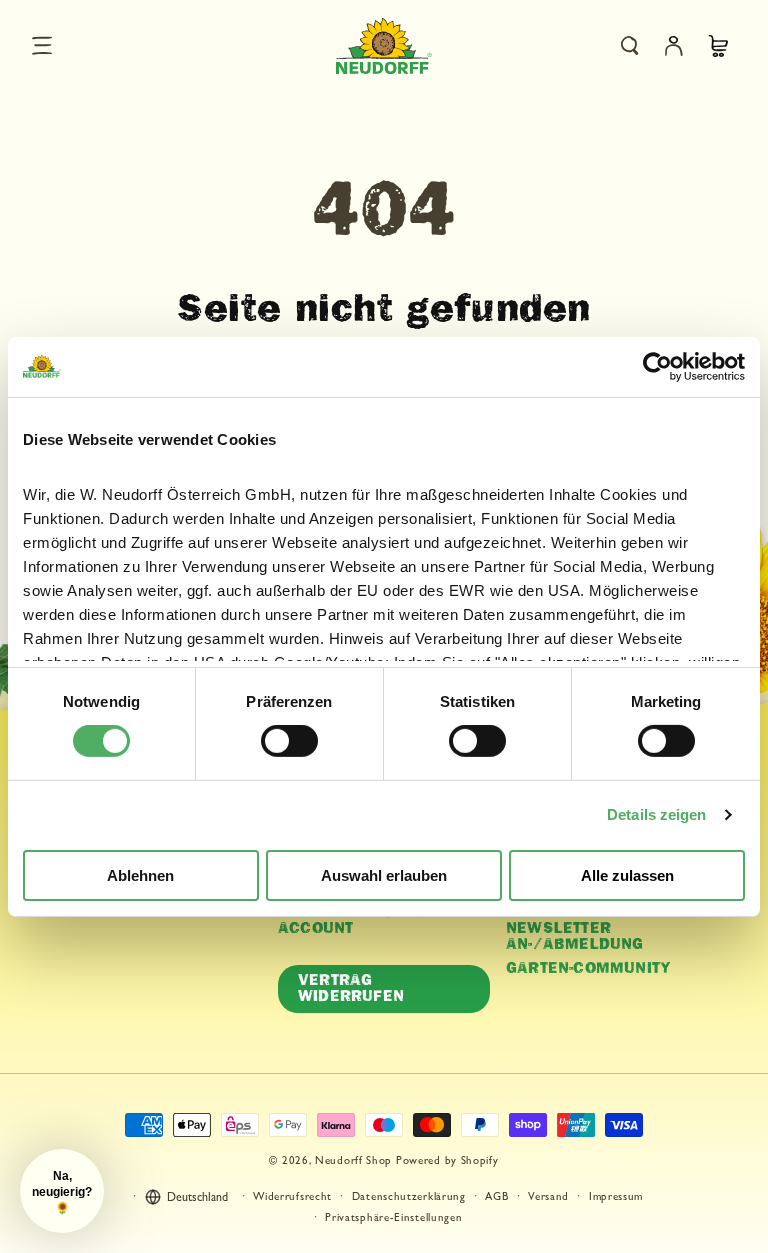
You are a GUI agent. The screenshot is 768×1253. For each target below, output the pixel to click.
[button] (42, 46)
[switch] (289, 741)
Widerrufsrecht (292, 1197)
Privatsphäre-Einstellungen (393, 1218)
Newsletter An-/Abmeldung (575, 937)
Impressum (616, 1197)
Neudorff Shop (353, 1161)
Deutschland (197, 1199)
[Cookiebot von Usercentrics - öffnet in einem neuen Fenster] (657, 366)
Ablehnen (140, 875)
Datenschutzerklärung (409, 1197)
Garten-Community (588, 969)
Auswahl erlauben (384, 875)
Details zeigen (656, 814)
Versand (548, 1197)
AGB (496, 1197)
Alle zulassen (627, 875)
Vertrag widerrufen (351, 988)
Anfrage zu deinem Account (362, 921)
